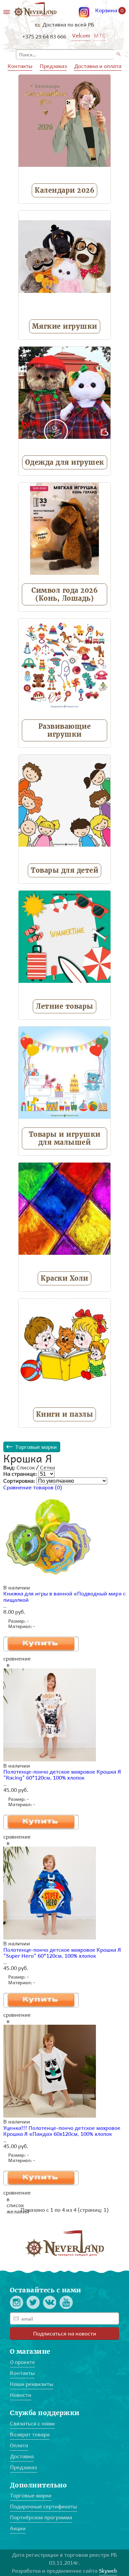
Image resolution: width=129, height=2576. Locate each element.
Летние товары (64, 1006)
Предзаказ (53, 66)
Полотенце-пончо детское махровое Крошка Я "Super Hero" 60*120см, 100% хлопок (62, 1953)
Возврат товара (30, 2434)
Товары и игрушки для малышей (65, 1138)
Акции (18, 2528)
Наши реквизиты (32, 2384)
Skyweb (108, 2571)
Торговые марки (36, 1447)
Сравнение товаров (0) (33, 1487)
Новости (21, 2395)
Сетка (47, 1467)
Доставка (22, 2456)
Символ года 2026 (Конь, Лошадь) (64, 594)
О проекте (22, 2362)
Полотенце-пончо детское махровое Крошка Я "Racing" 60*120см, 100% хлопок (62, 1774)
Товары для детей (64, 870)
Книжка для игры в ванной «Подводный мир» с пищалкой (64, 1596)
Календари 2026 (64, 190)
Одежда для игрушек (65, 462)
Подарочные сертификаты (43, 2506)
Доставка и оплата (98, 66)
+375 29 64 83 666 (44, 36)
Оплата (19, 2445)
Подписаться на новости (65, 2333)
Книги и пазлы (65, 1414)
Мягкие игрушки (65, 326)
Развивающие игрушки (65, 730)
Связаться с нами (32, 2423)
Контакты (20, 66)
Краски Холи (64, 1278)
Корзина (109, 11)
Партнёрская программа (41, 2517)
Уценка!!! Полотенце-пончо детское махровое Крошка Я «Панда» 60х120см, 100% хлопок (62, 2131)
